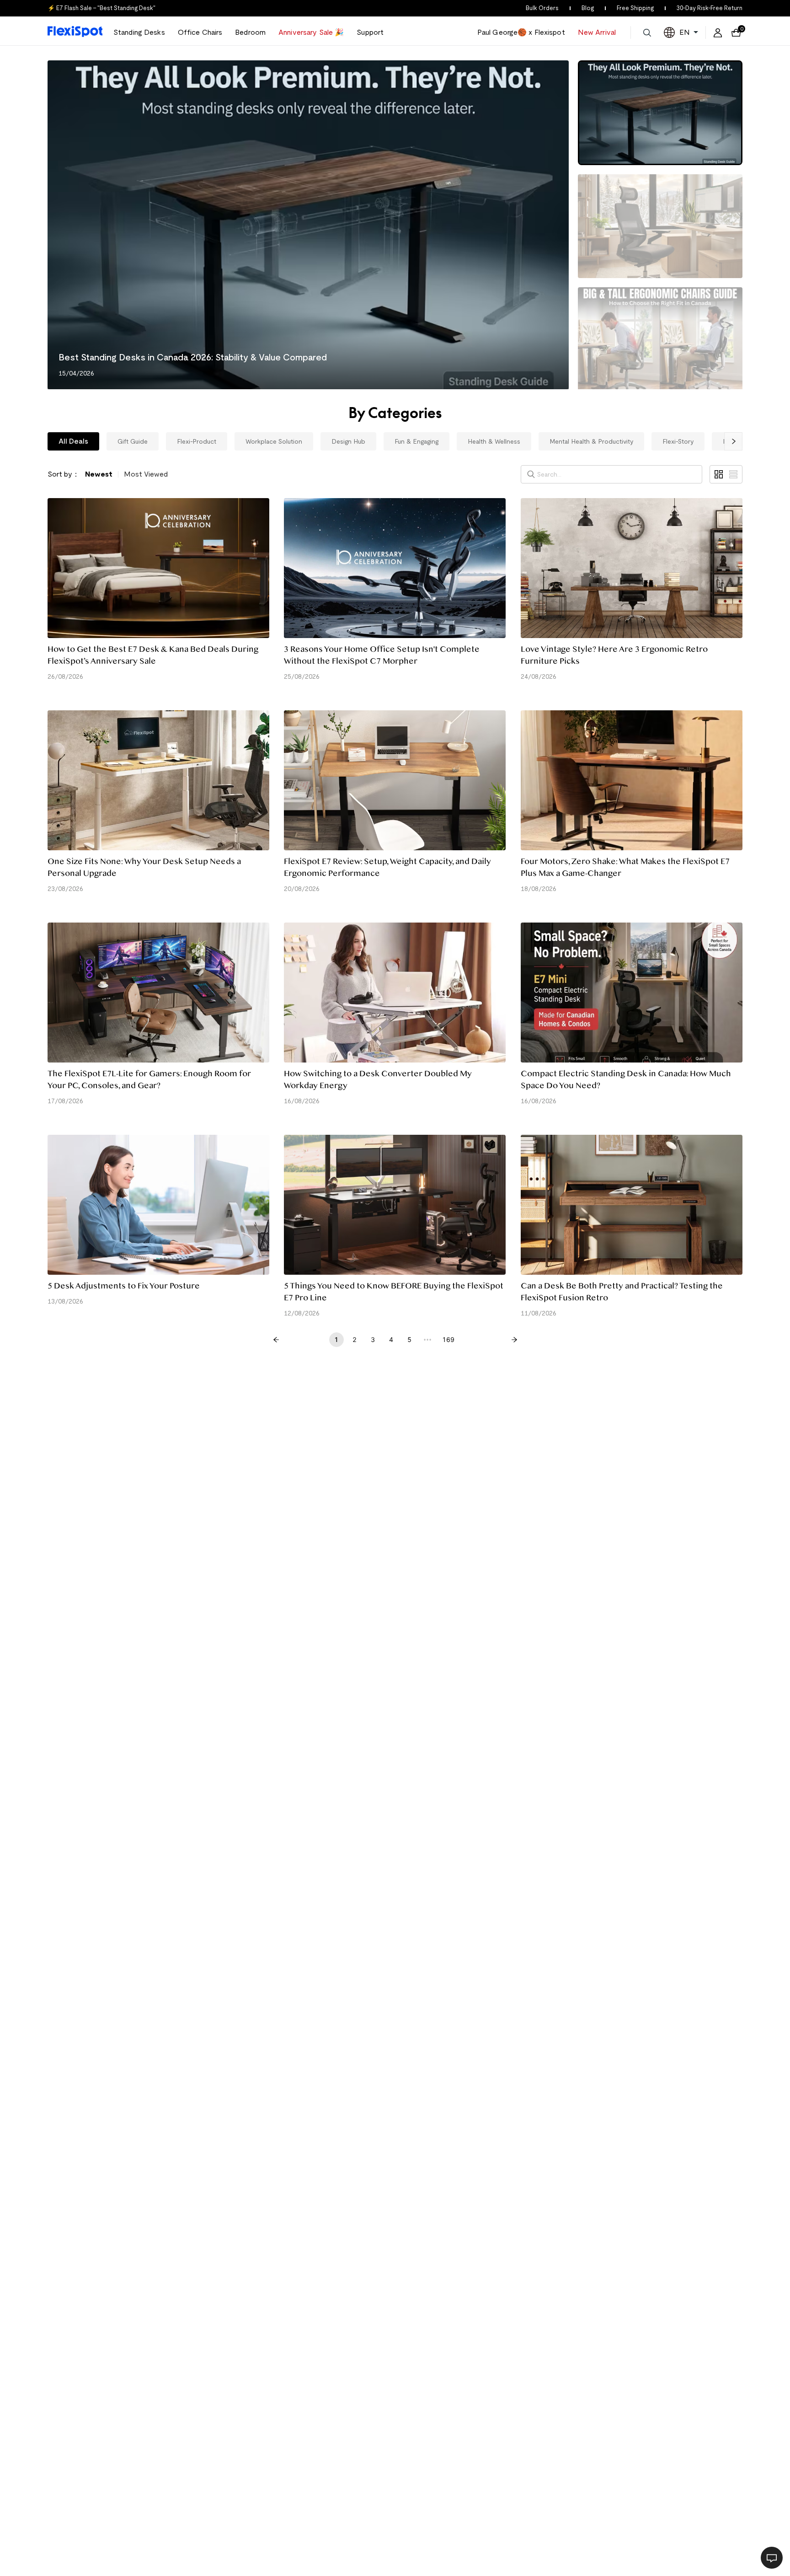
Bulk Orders (542, 8)
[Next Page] (514, 1340)
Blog (588, 8)
